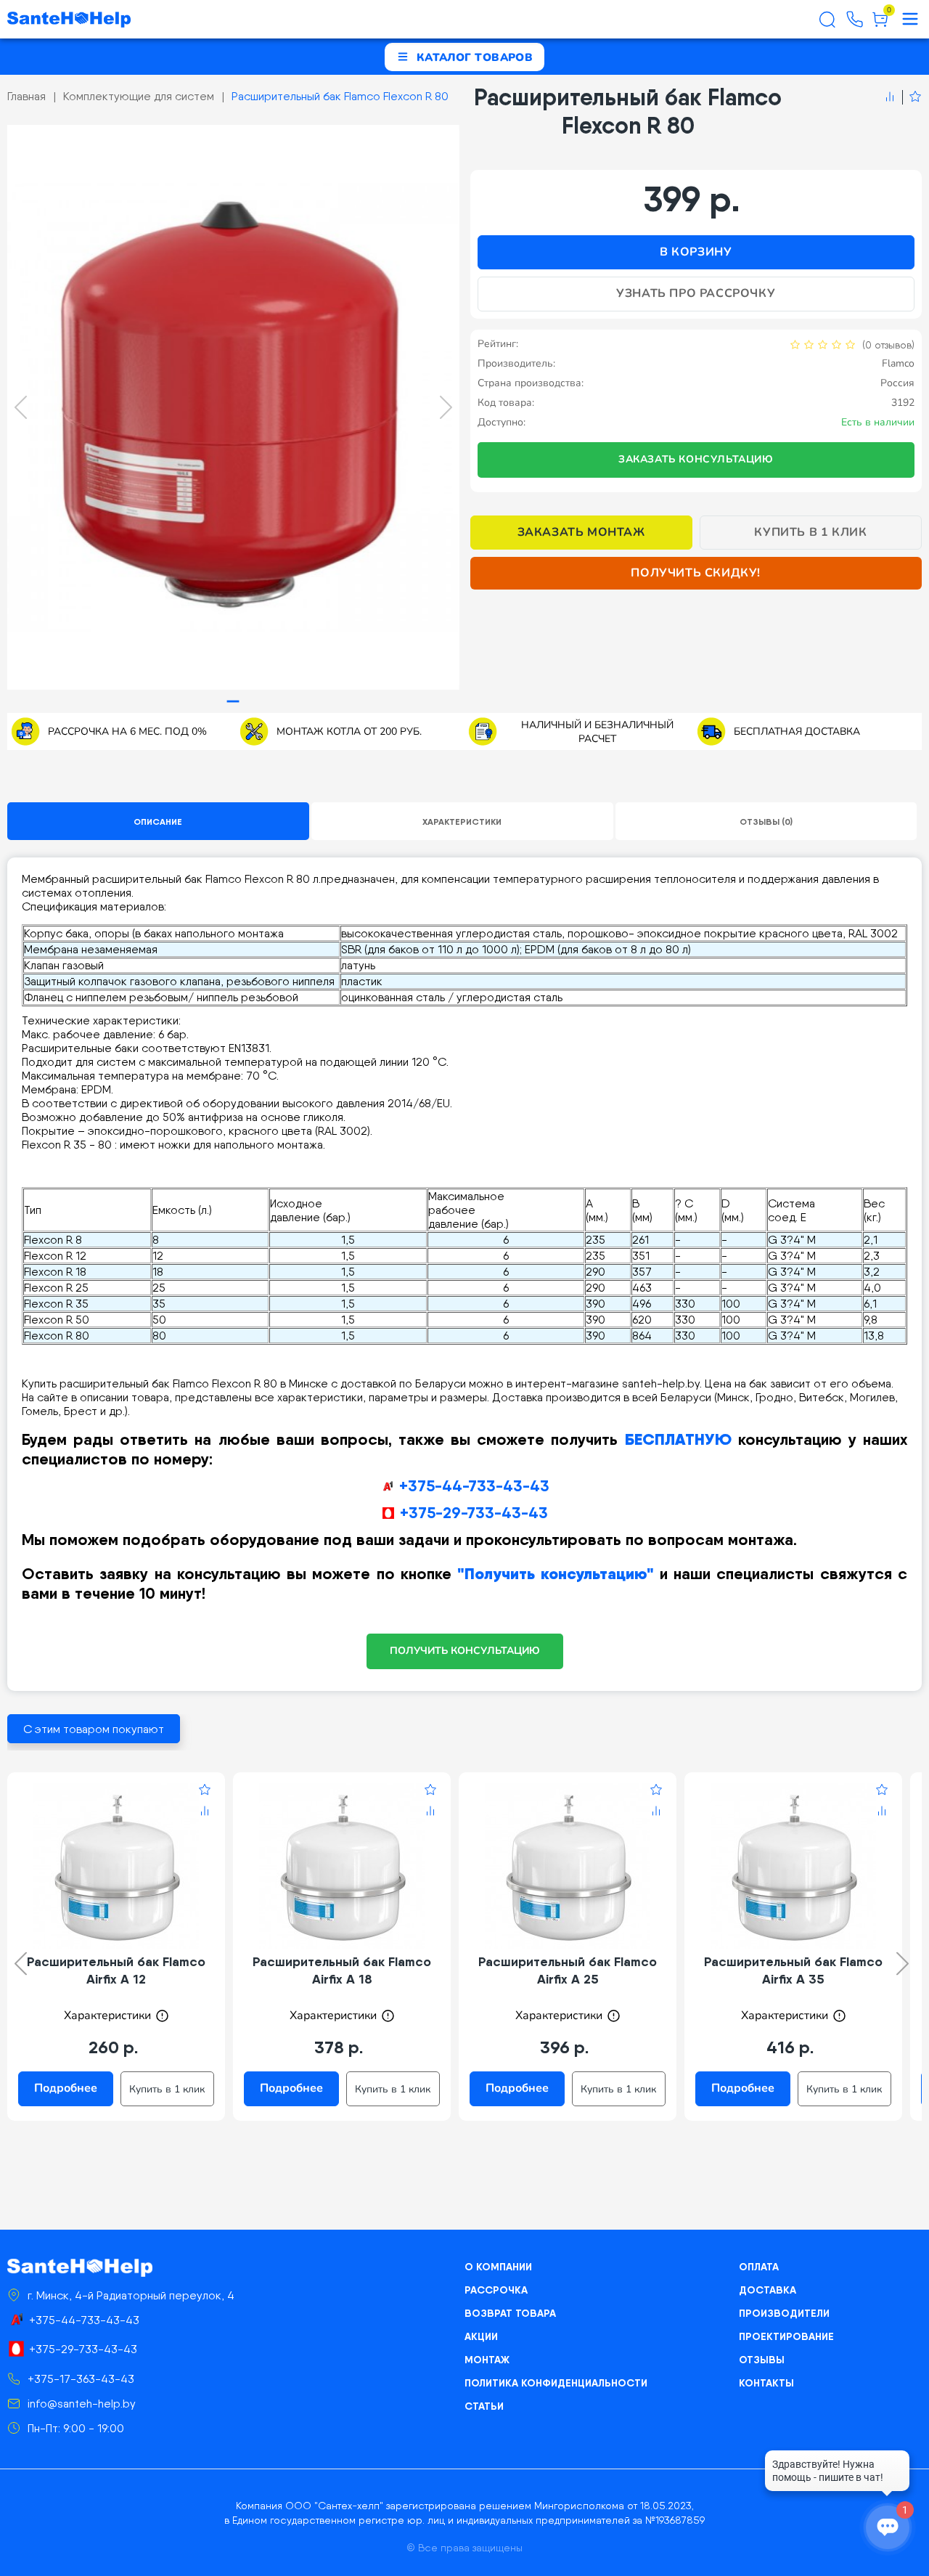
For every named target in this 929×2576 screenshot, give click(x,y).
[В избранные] (912, 97)
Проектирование (786, 2336)
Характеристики (462, 822)
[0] (880, 25)
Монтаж (487, 2360)
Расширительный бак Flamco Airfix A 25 (568, 1970)
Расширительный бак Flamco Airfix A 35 (793, 1970)
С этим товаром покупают (94, 1729)
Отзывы (762, 2360)
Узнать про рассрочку (696, 293)
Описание (158, 822)
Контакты (766, 2383)
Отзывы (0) (766, 822)
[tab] (233, 702)
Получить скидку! (696, 573)
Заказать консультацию (696, 459)
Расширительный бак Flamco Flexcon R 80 (340, 96)
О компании (498, 2267)
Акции (481, 2336)
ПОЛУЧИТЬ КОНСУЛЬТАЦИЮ (465, 1651)
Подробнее (66, 2088)
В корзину (696, 252)
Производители (784, 2313)
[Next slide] (446, 407)
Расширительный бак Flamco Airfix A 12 (116, 1970)
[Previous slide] (21, 407)
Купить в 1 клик (810, 532)
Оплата (759, 2267)
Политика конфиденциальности (556, 2383)
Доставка (768, 2290)
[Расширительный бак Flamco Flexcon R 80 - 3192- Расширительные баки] (233, 407)
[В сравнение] (890, 97)
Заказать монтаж (581, 532)
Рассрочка (496, 2290)
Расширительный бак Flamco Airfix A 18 (342, 1970)
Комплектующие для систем (139, 96)
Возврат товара (510, 2313)
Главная (26, 96)
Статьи (484, 2406)
